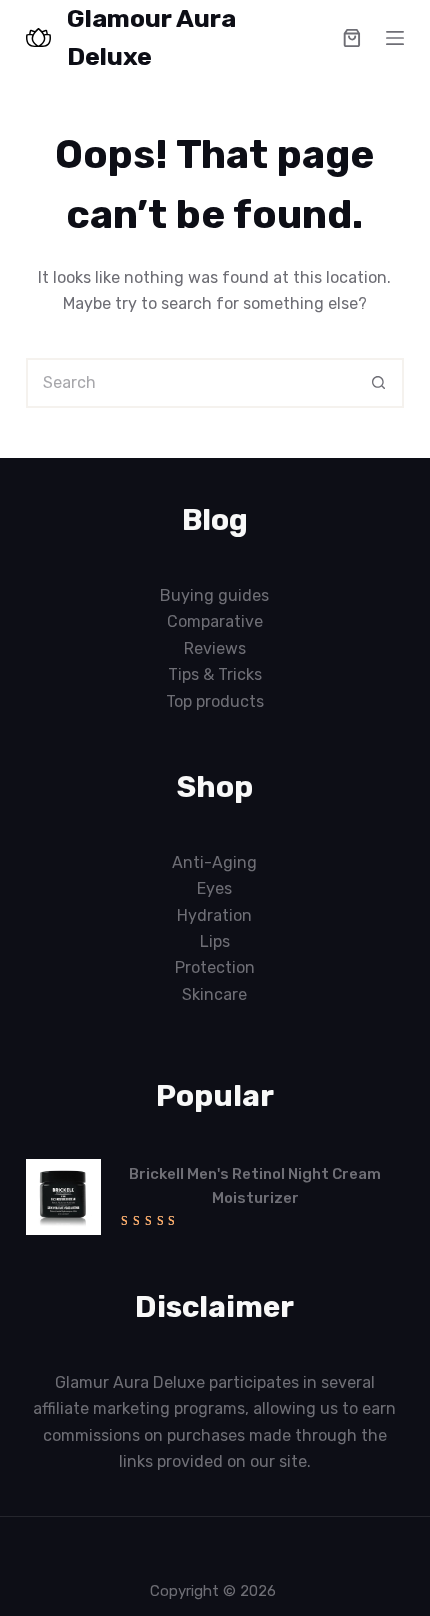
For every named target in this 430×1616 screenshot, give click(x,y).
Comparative (215, 621)
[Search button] (379, 383)
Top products (215, 701)
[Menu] (395, 38)
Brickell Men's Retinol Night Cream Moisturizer (255, 1186)
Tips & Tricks (215, 674)
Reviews (215, 648)
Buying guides (214, 595)
